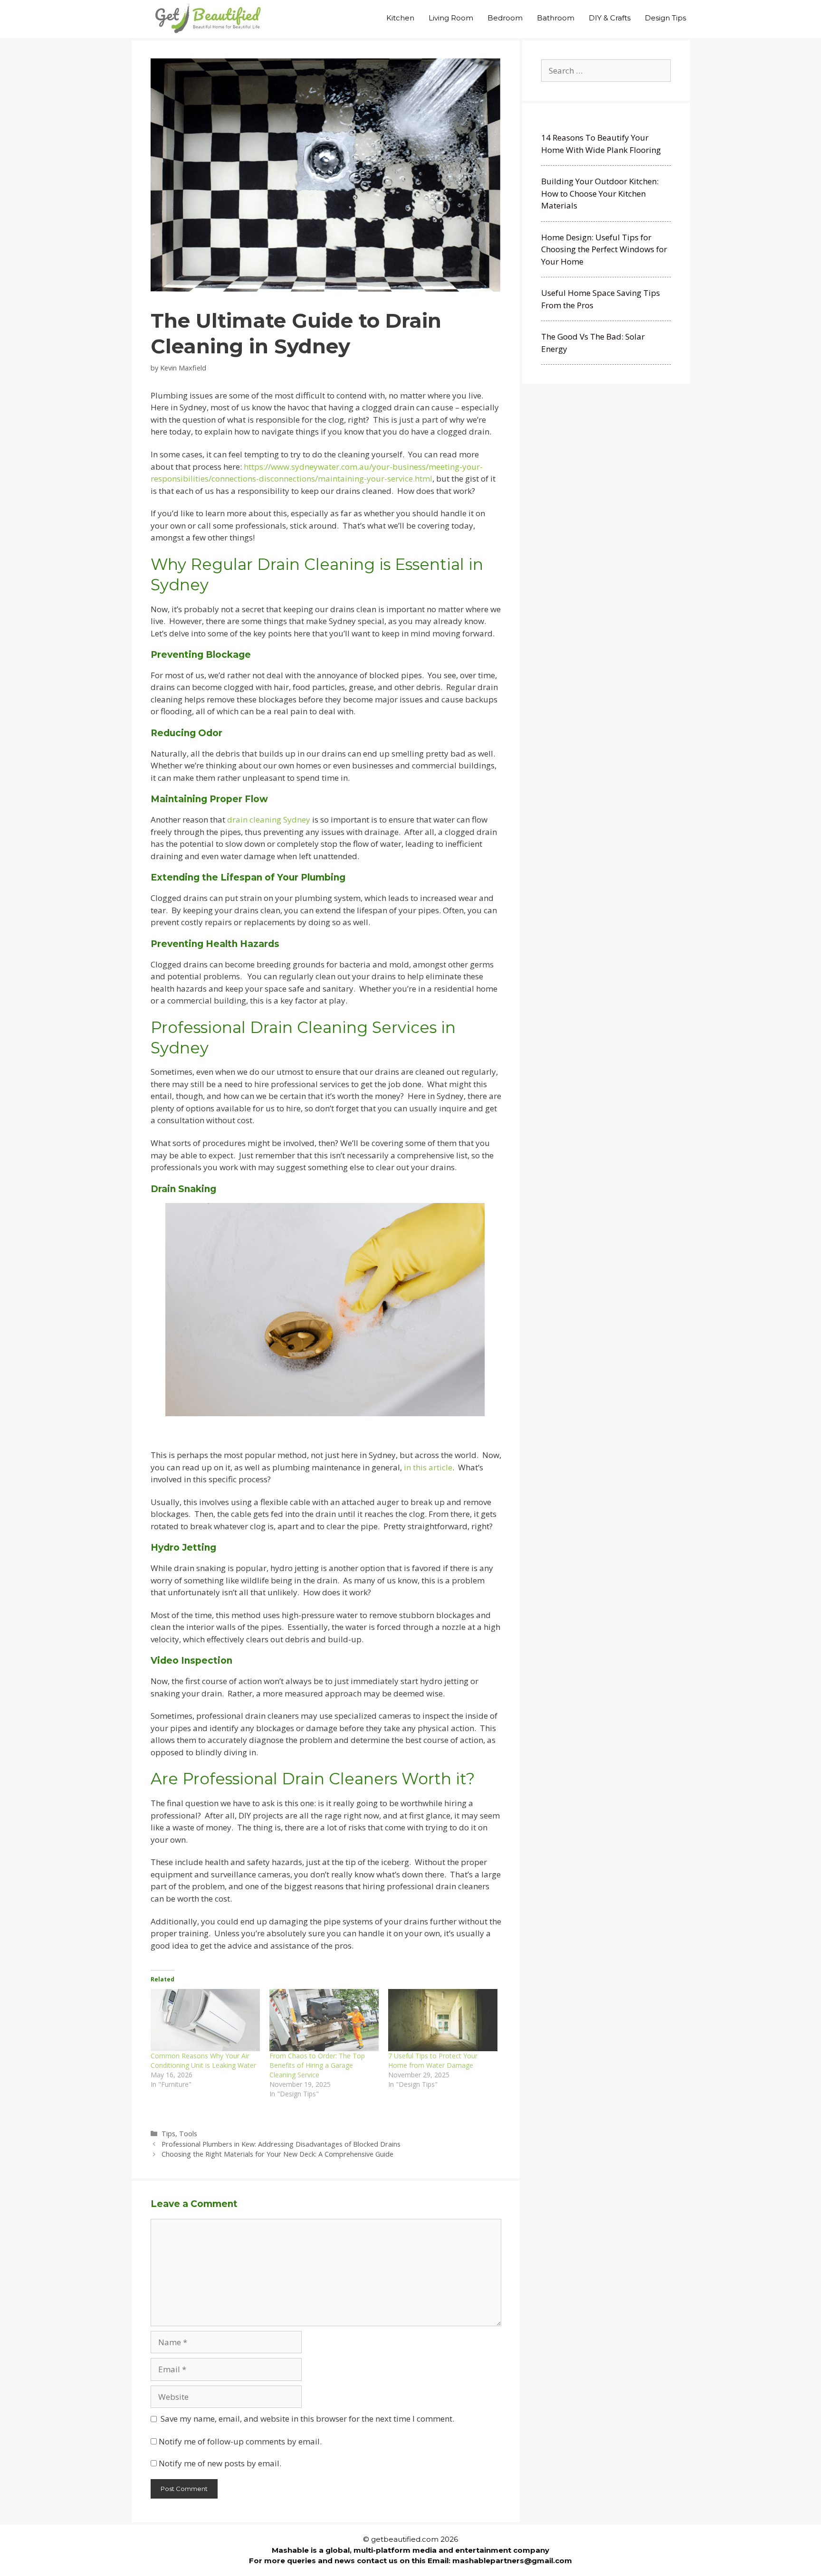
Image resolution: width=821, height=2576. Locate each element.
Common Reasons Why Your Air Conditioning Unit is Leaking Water (203, 2060)
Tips (168, 2134)
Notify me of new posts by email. (220, 2463)
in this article (428, 1467)
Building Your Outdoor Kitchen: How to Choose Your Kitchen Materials (600, 193)
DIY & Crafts (610, 18)
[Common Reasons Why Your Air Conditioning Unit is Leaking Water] (205, 2020)
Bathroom (556, 18)
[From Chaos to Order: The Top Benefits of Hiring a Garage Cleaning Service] (324, 2020)
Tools (188, 2134)
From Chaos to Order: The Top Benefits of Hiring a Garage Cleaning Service (317, 2065)
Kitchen (400, 18)
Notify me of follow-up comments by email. (240, 2441)
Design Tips (665, 18)
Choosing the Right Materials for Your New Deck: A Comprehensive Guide (277, 2154)
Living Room (451, 18)
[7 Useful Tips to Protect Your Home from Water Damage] (443, 2020)
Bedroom (505, 18)
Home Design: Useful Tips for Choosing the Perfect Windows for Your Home (604, 249)
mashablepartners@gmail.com (512, 2561)
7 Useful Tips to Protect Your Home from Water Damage (433, 2060)
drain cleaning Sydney (269, 819)
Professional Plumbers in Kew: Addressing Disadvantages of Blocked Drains (281, 2144)
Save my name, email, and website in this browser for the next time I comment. (307, 2419)
